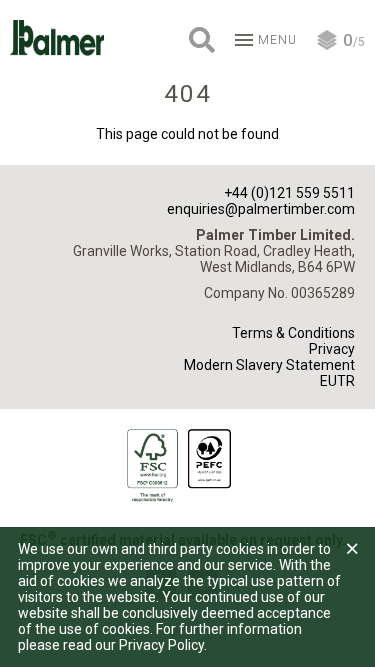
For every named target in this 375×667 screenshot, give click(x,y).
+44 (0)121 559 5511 (289, 193)
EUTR (337, 381)
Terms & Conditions (293, 333)
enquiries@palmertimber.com (261, 209)
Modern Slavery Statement (269, 365)
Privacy (332, 349)
